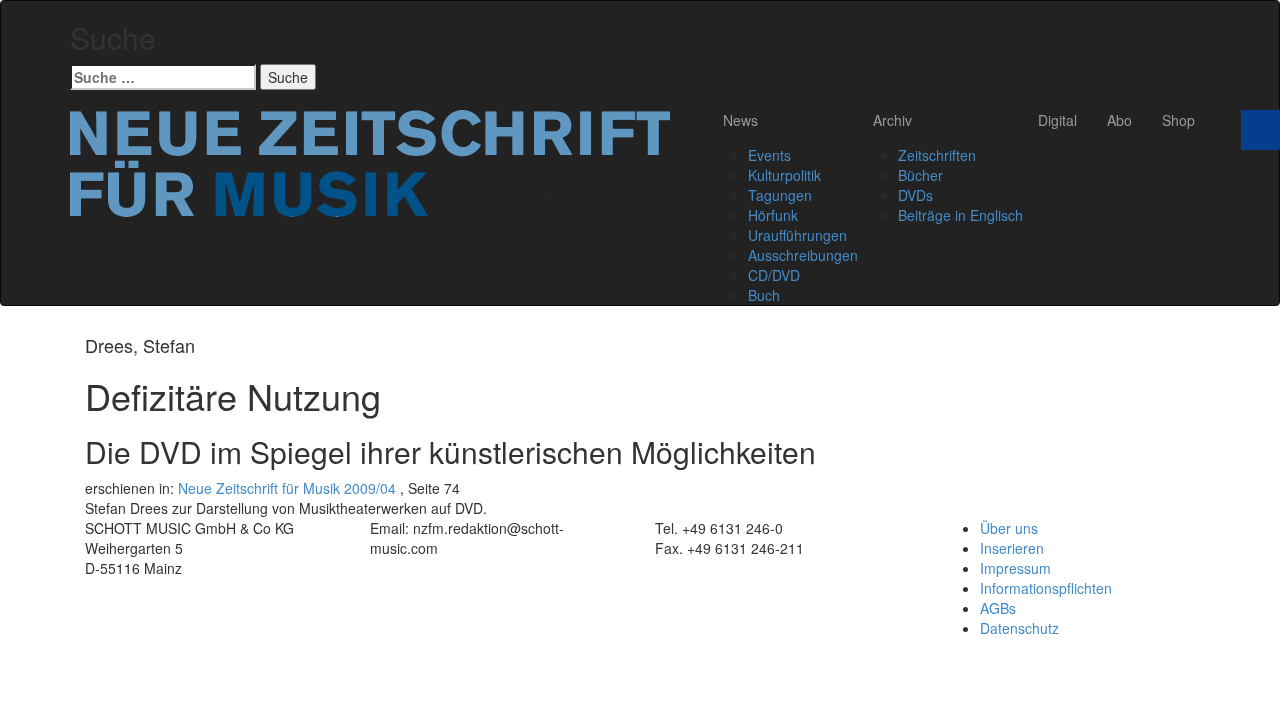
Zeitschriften (937, 155)
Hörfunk (773, 215)
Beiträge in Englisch (960, 215)
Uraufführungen (797, 235)
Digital (1057, 120)
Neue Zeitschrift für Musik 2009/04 (287, 488)
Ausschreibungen (803, 255)
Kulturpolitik (784, 175)
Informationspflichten (1046, 588)
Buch (764, 295)
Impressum (1015, 568)
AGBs (998, 608)
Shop (1178, 120)
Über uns (1009, 528)
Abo (1119, 120)
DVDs (915, 195)
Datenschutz (1019, 628)
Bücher (920, 175)
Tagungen (780, 195)
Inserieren (1012, 548)
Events (769, 155)
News (740, 120)
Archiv (892, 120)
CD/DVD (774, 275)
